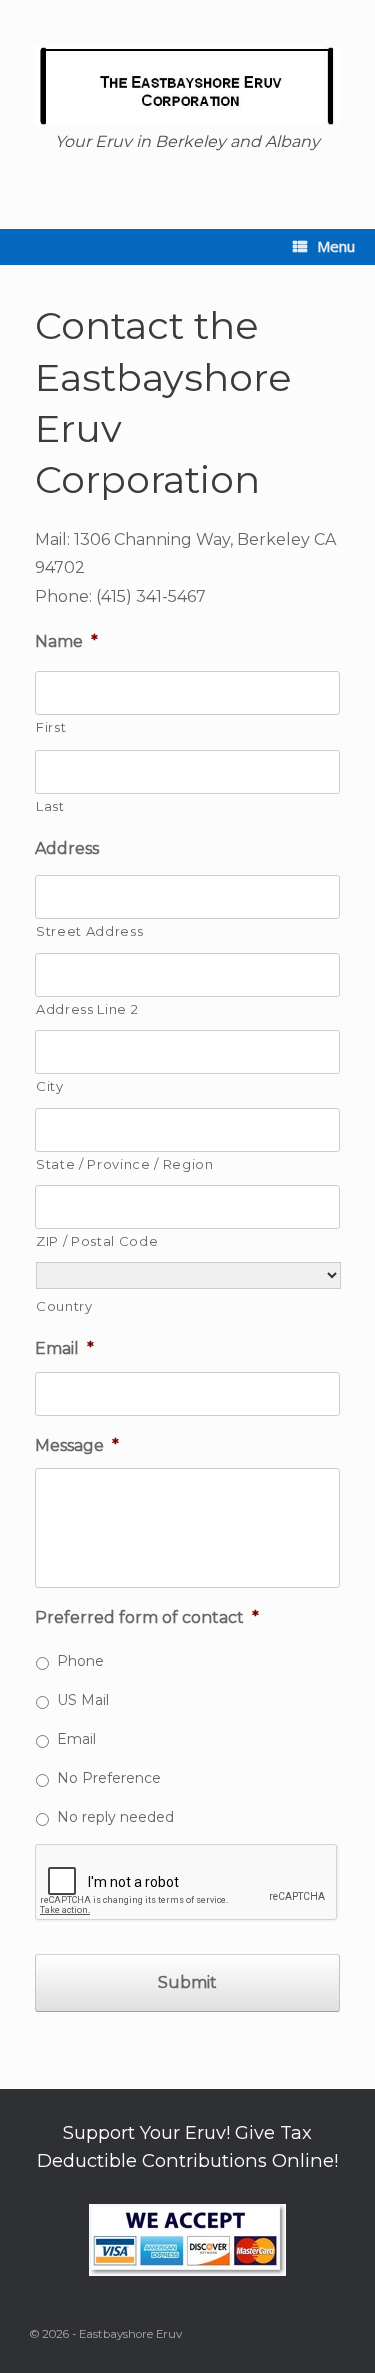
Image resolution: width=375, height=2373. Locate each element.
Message (77, 1445)
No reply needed (115, 1817)
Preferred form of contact (147, 1617)
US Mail (83, 1700)
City (50, 1086)
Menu (336, 246)
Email (64, 1348)
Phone (80, 1661)
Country (64, 1306)
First (51, 727)
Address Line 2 (87, 1009)
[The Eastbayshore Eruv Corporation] (187, 85)
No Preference (109, 1778)
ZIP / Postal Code (97, 1241)
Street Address (89, 931)
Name (66, 641)
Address (67, 848)
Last (50, 806)
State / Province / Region (125, 1164)
